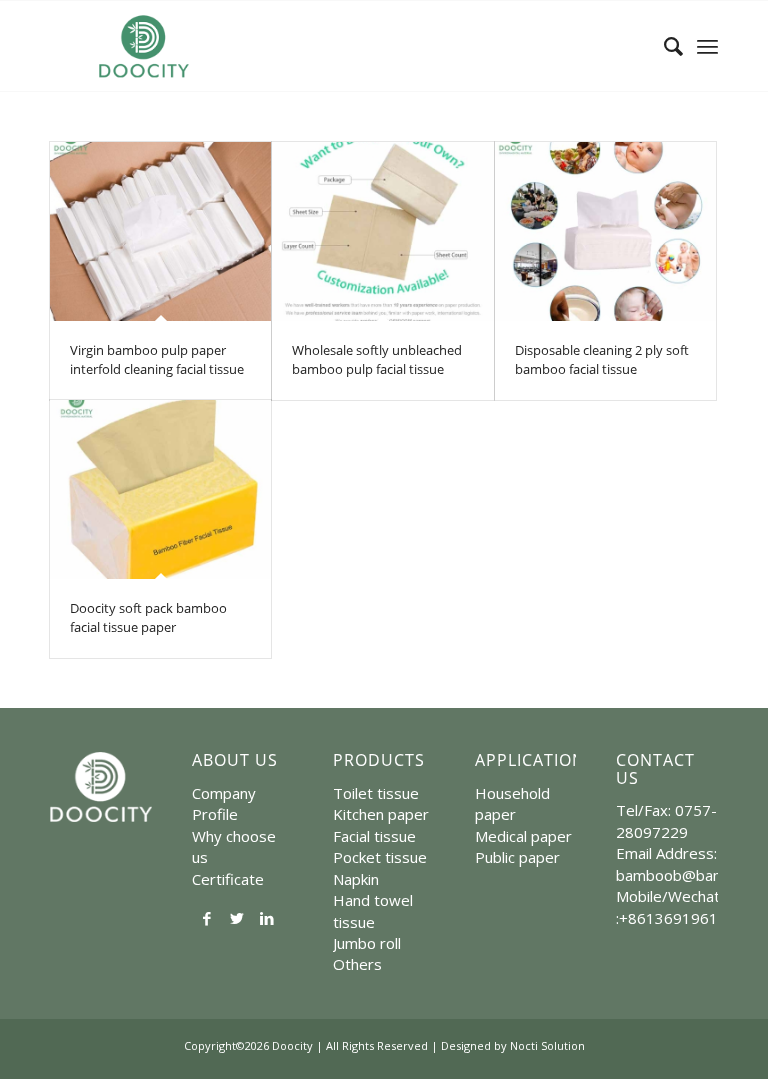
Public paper (517, 857)
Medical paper (523, 836)
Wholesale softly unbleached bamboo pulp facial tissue (377, 360)
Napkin (356, 879)
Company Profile (224, 803)
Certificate (228, 879)
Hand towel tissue (373, 910)
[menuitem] (663, 46)
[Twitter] (237, 918)
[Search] (663, 46)
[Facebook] (207, 918)
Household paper (512, 803)
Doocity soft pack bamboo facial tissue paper (148, 618)
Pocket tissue (380, 857)
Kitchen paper (381, 814)
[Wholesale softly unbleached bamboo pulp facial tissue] (382, 231)
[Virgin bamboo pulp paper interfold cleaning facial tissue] (160, 231)
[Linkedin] (267, 918)
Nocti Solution (547, 1045)
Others (357, 964)
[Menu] (707, 46)
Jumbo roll (367, 943)
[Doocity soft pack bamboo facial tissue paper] (160, 489)
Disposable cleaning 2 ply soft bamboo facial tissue (602, 360)
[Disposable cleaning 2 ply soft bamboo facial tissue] (605, 231)
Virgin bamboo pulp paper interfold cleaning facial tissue (157, 360)
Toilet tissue (376, 793)
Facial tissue (374, 836)
